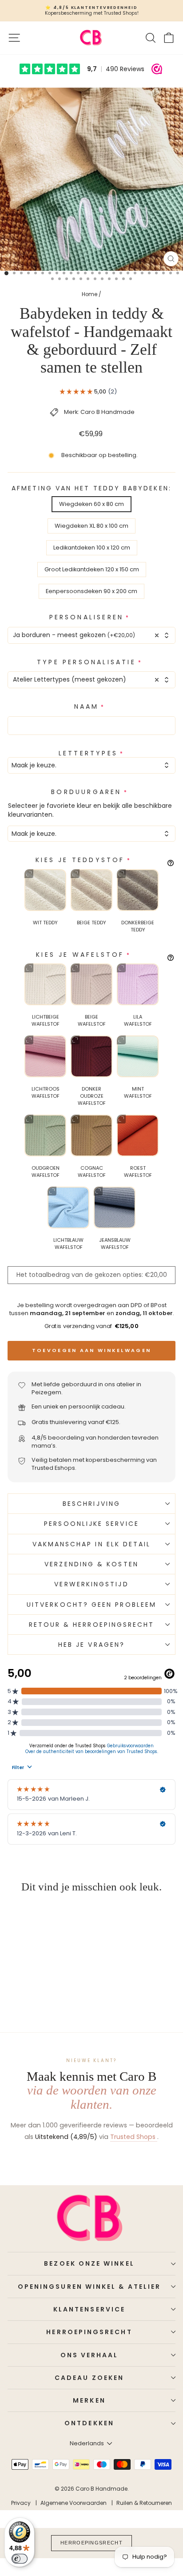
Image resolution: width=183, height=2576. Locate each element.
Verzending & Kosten (91, 1564)
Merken (89, 2400)
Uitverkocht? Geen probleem (91, 1605)
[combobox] (91, 635)
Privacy (21, 2503)
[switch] (20, 2559)
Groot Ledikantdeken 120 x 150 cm (92, 569)
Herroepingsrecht (89, 2332)
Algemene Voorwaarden (74, 2503)
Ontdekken (89, 2423)
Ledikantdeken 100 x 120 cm (92, 548)
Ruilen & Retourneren (144, 2503)
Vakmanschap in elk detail (92, 1544)
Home (90, 294)
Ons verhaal (90, 2355)
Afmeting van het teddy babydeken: (91, 488)
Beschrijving (91, 1504)
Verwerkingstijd (91, 1584)
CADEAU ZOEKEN (89, 2378)
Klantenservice (89, 2309)
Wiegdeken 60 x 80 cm (91, 504)
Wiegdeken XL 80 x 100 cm (91, 526)
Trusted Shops (134, 2137)
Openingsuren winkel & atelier (89, 2287)
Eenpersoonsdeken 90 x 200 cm (91, 591)
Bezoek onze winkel (89, 2263)
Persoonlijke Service (91, 1524)
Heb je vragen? (91, 1645)
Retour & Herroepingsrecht (92, 1625)
